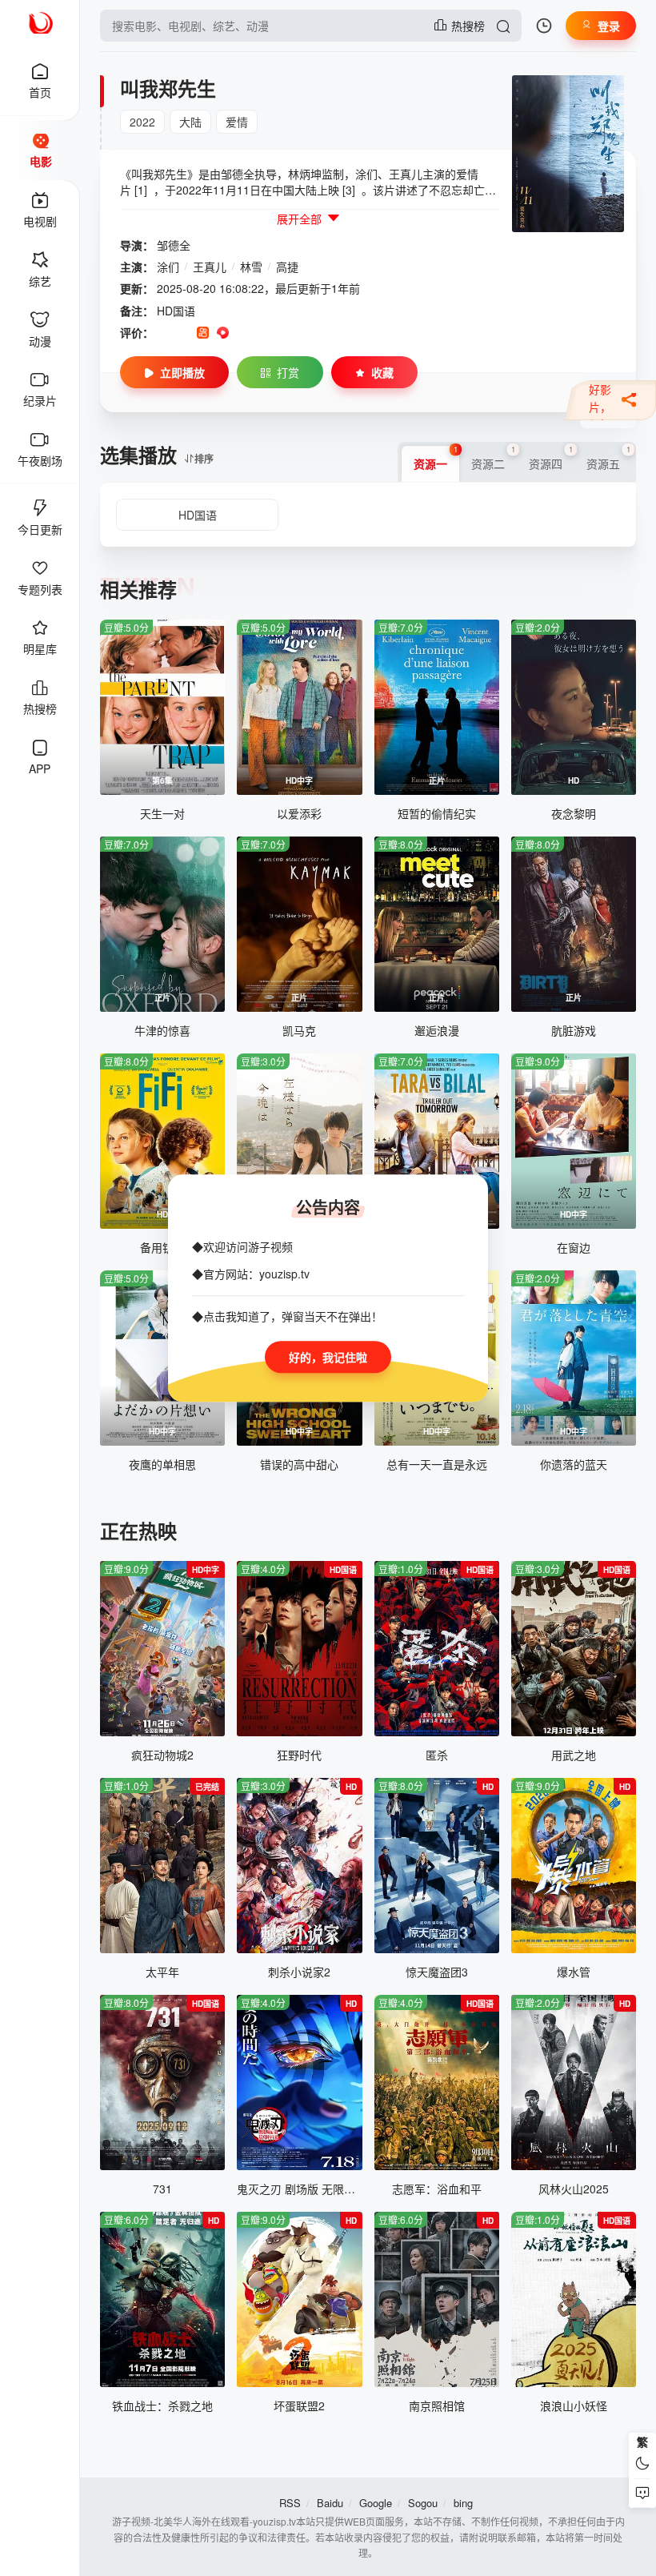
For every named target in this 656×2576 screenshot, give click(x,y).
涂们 (168, 267)
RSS (290, 2503)
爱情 (237, 122)
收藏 (382, 372)
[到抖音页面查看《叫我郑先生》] (183, 333)
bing (463, 2503)
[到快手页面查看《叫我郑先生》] (203, 333)
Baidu (330, 2503)
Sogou (423, 2503)
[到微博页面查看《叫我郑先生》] (243, 333)
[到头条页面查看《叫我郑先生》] (263, 333)
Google (376, 2503)
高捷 (287, 267)
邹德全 (174, 245)
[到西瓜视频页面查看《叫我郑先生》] (223, 333)
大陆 (190, 122)
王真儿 (210, 267)
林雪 (251, 267)
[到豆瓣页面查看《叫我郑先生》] (163, 333)
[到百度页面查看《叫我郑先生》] (283, 333)
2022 (142, 122)
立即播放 (182, 372)
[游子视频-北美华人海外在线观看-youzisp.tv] (40, 21)
